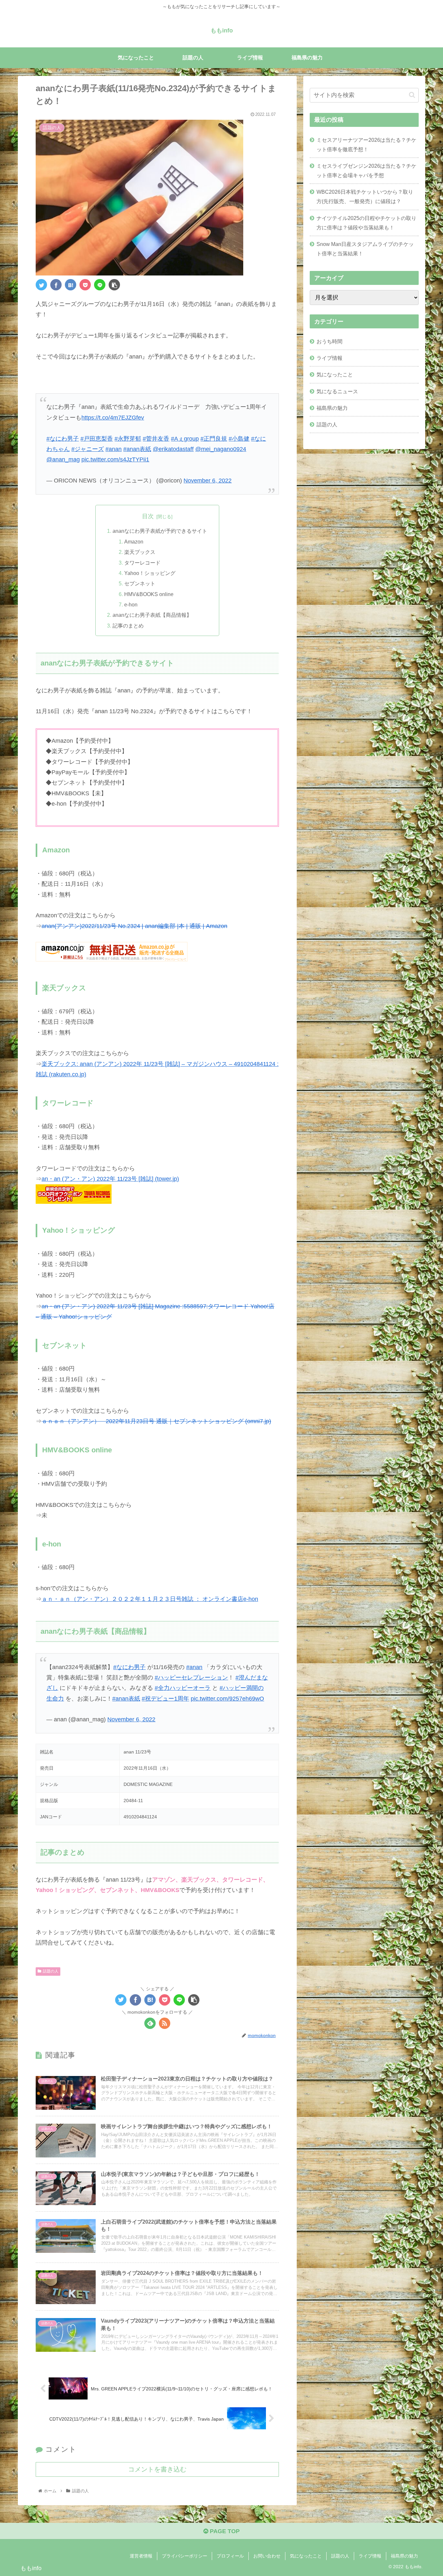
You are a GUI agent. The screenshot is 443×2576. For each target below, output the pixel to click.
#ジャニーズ (88, 449)
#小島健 (239, 439)
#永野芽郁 (128, 439)
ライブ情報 (329, 358)
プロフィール (230, 2556)
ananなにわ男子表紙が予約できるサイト (160, 531)
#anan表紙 (137, 449)
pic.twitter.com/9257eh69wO (227, 1699)
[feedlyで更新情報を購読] (150, 2023)
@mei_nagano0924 (221, 449)
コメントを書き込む (157, 2469)
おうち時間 (329, 341)
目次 (148, 516)
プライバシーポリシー (185, 2556)
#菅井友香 (156, 439)
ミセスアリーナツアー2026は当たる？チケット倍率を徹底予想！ (366, 145)
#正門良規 (214, 439)
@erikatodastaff (173, 449)
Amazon (134, 542)
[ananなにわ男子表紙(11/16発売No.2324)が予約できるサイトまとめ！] (71, 285)
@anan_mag (63, 459)
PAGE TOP (224, 2531)
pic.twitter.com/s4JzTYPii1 (115, 459)
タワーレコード (142, 563)
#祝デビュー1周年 (165, 1699)
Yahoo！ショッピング (150, 573)
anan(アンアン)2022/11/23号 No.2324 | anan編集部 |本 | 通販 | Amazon (134, 926)
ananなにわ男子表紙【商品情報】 (152, 615)
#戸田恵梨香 (97, 439)
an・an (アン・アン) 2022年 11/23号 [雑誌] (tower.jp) (110, 1179)
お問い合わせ (267, 2556)
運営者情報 (141, 2556)
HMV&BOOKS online (149, 594)
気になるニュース (337, 391)
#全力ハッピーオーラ (183, 1688)
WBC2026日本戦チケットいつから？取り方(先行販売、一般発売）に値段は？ (365, 196)
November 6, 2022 (208, 481)
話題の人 (51, 1971)
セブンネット (140, 583)
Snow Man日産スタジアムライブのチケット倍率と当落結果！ (365, 249)
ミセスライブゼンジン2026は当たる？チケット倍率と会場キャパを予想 (366, 171)
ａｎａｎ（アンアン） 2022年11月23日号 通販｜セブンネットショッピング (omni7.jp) (156, 1421)
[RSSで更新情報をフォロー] (165, 2023)
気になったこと (335, 374)
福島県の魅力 (332, 408)
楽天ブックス (140, 552)
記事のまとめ (128, 626)
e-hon (131, 604)
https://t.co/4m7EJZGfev (113, 418)
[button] (412, 95)
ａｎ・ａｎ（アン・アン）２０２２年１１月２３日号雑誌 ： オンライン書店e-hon (150, 1599)
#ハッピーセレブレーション (191, 1678)
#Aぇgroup (185, 439)
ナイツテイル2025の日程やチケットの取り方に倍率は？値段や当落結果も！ (366, 223)
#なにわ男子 (63, 439)
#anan (114, 449)
